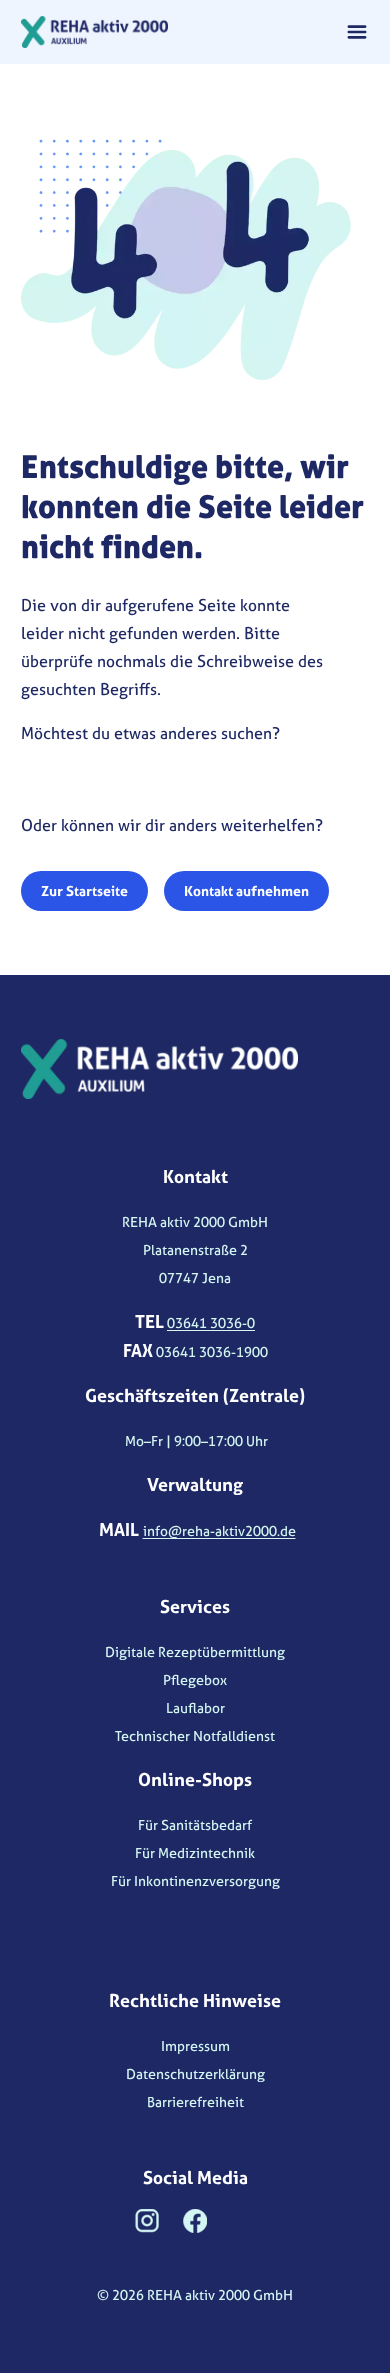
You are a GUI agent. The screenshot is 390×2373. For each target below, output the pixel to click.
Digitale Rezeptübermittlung (195, 1651)
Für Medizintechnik (195, 1852)
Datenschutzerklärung (195, 2073)
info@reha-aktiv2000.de (219, 1530)
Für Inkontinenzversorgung (195, 1880)
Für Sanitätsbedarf (195, 1824)
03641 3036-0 (211, 1322)
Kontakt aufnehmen (246, 890)
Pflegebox (195, 1679)
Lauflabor (195, 1707)
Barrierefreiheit (195, 2101)
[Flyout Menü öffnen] (357, 32)
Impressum (195, 2045)
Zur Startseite (84, 890)
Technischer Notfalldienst (195, 1735)
